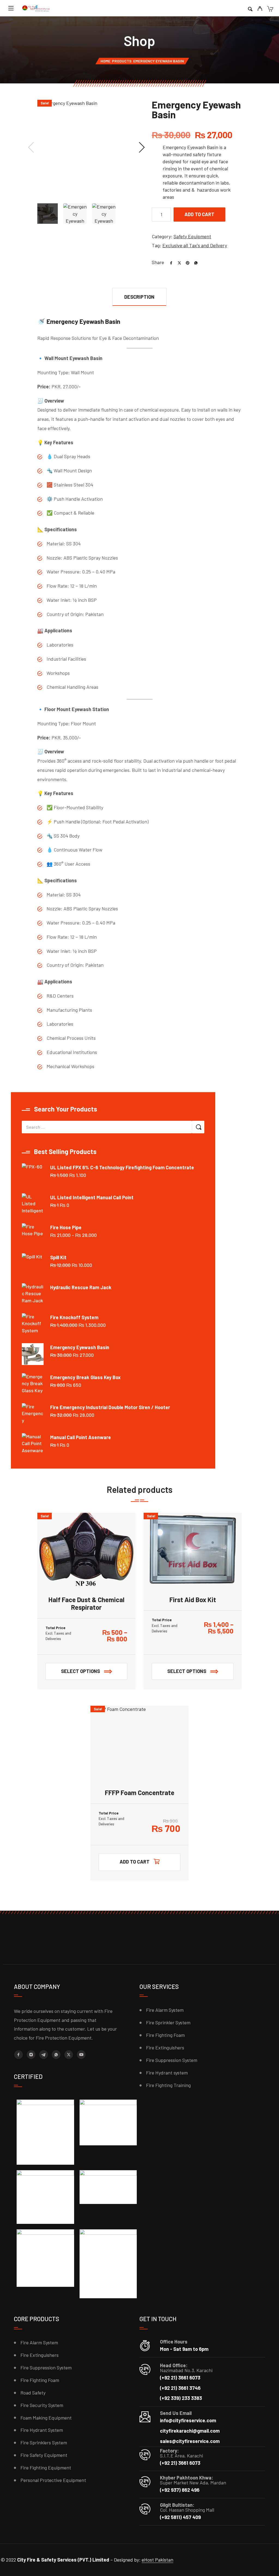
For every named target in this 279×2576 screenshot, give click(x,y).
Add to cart (199, 214)
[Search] (250, 9)
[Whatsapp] (56, 2055)
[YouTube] (81, 2055)
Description (139, 297)
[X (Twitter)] (69, 2055)
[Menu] (11, 8)
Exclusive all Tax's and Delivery (195, 245)
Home (105, 61)
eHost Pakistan (157, 2560)
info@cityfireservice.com (188, 2420)
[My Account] (260, 9)
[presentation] (31, 147)
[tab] (139, 297)
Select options (81, 1671)
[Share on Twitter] (177, 262)
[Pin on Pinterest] (186, 262)
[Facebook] (19, 2055)
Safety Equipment (192, 236)
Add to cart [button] (135, 1862)
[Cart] (270, 9)
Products (122, 61)
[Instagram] (31, 2055)
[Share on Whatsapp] (194, 262)
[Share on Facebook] (169, 262)
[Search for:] (107, 1127)
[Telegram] (44, 2055)
